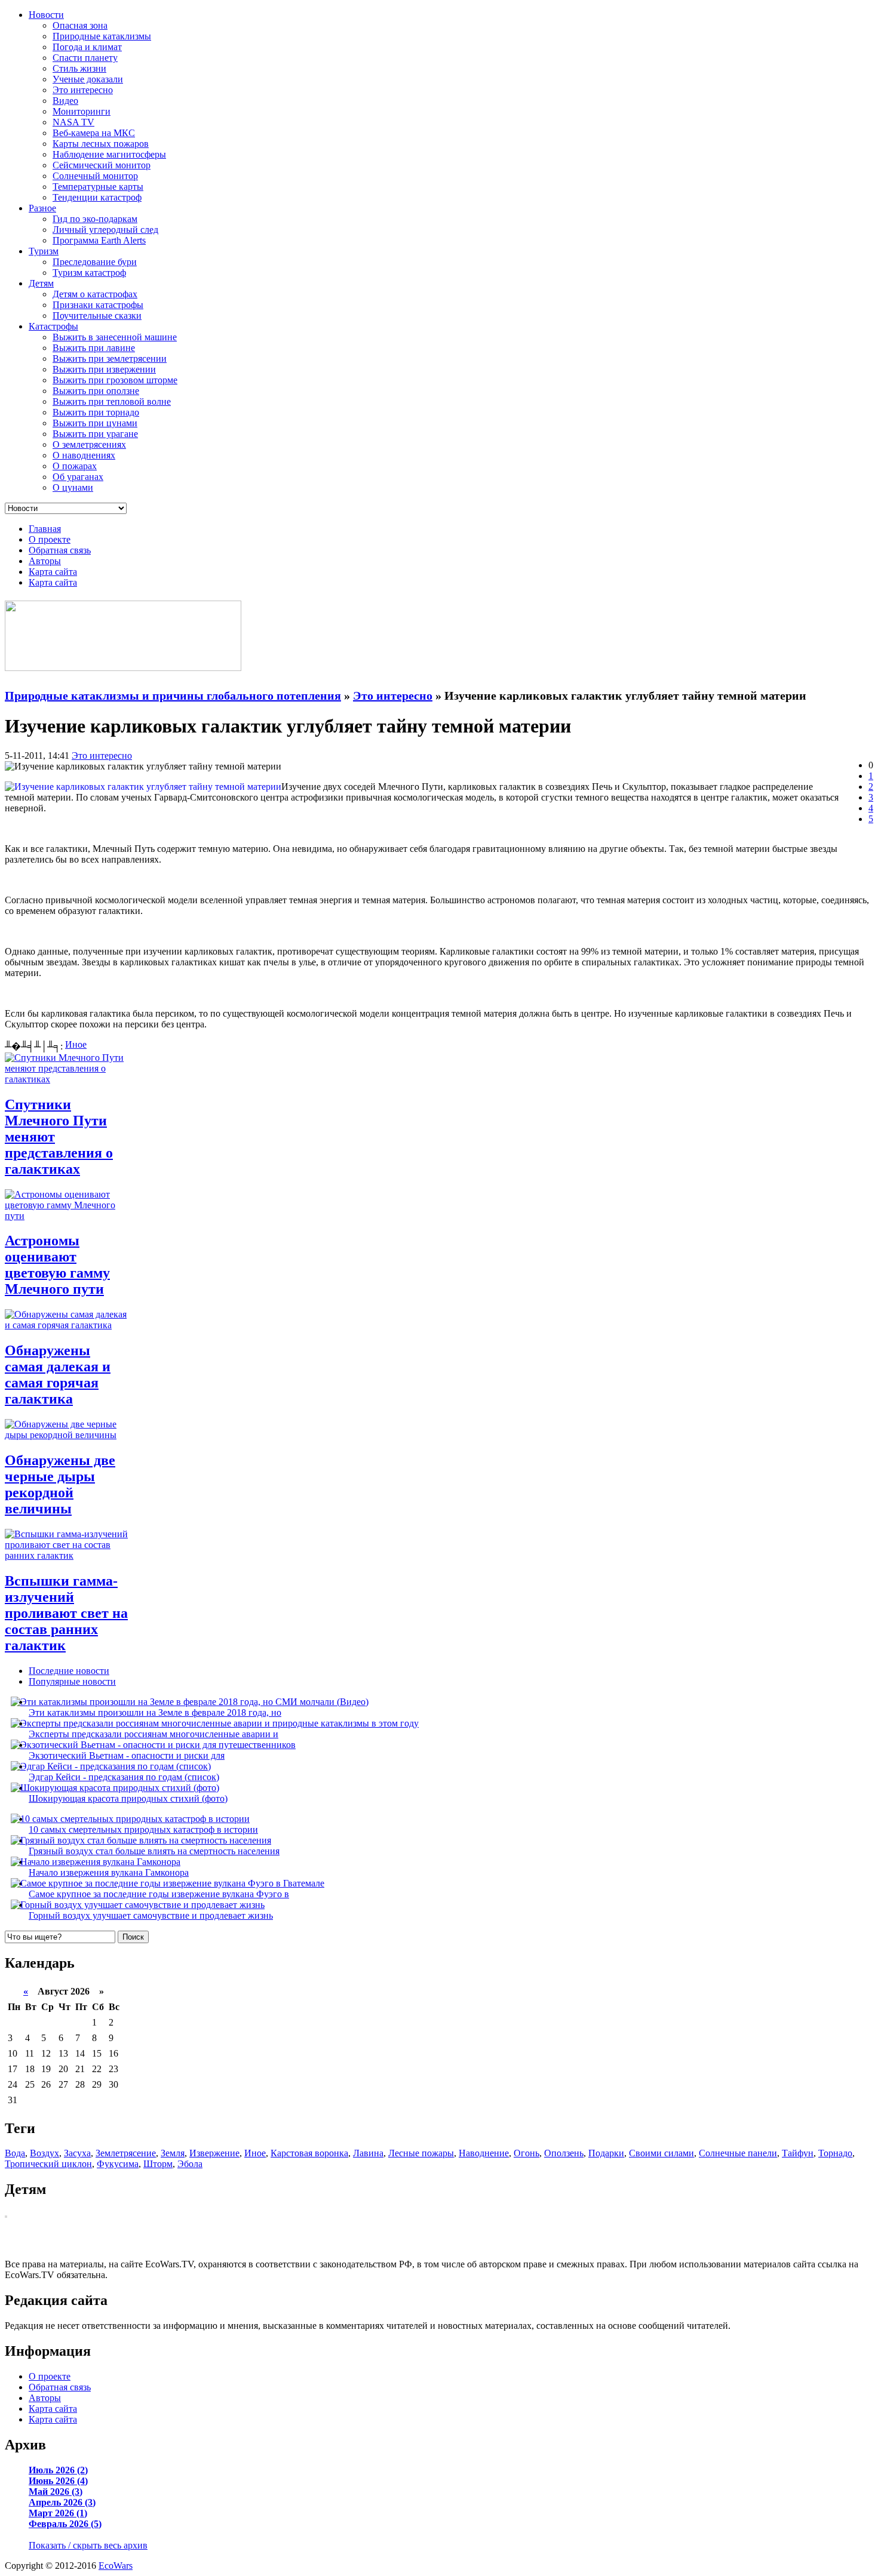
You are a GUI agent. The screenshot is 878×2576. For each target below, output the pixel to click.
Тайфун (798, 2153)
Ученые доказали (88, 79)
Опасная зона (80, 25)
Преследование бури (95, 262)
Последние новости (69, 1671)
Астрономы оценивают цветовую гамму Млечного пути (57, 1265)
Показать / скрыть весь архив (88, 2545)
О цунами (73, 487)
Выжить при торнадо (96, 412)
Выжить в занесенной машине (115, 337)
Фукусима (118, 2164)
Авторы (45, 561)
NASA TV (73, 122)
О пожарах (75, 466)
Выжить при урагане (95, 434)
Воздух (44, 2153)
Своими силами (661, 2153)
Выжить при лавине (94, 348)
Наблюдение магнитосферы (109, 154)
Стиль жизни (79, 68)
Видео (65, 101)
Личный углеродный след (105, 230)
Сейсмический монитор (102, 165)
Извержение (214, 2153)
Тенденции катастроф (97, 197)
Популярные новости (72, 1681)
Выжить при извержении (104, 369)
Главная (45, 529)
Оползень (564, 2153)
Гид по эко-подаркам (95, 219)
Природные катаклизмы (102, 36)
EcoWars (116, 2566)
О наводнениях (84, 455)
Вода (15, 2153)
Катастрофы (53, 326)
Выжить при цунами (95, 423)
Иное (76, 1044)
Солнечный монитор (95, 176)
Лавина (368, 2153)
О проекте (50, 539)
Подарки (606, 2153)
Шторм (158, 2164)
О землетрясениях (89, 444)
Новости (46, 15)
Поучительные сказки (97, 316)
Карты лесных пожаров (101, 144)
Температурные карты (98, 187)
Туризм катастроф (89, 273)
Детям (41, 283)
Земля (173, 2153)
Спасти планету (85, 58)
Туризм (44, 251)
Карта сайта (53, 572)
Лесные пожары (421, 2153)
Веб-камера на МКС (94, 133)
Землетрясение (126, 2153)
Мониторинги (82, 111)
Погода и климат (87, 47)
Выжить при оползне (96, 391)
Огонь (527, 2153)
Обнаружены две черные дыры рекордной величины (60, 1484)
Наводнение (484, 2153)
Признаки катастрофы (98, 305)
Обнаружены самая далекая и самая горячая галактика (58, 1375)
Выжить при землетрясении (110, 358)
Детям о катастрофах (95, 294)
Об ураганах (78, 477)
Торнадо (835, 2153)
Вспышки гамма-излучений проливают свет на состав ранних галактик (66, 1613)
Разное (42, 208)
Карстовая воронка (309, 2153)
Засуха (77, 2153)
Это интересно (83, 90)
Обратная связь (60, 550)
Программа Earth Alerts (99, 240)
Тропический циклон (48, 2164)
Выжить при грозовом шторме (115, 380)
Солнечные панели (738, 2153)
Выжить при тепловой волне (112, 401)
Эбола (190, 2164)
